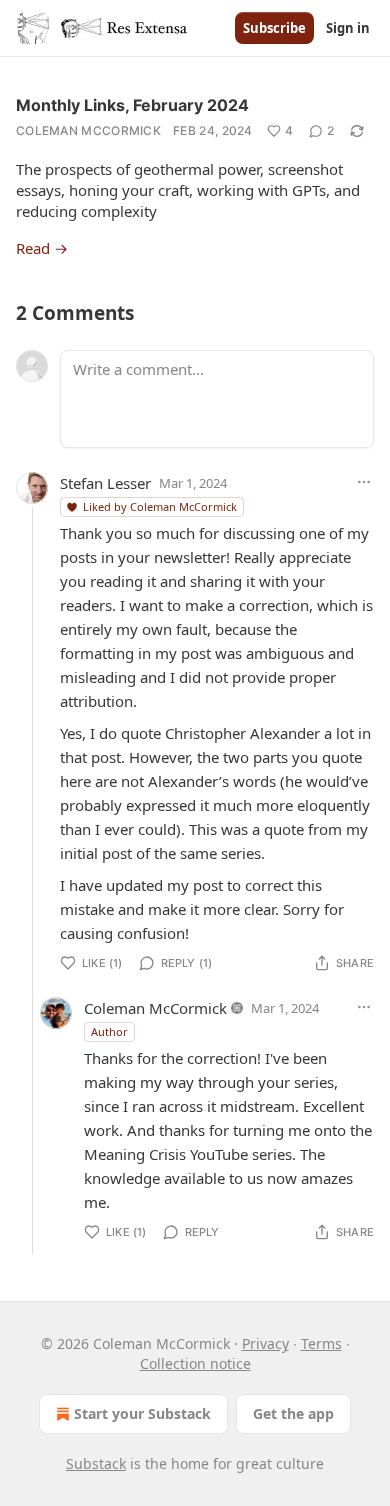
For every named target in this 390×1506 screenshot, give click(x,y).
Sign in (348, 28)
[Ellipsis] (364, 482)
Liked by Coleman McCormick (160, 506)
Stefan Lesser (105, 483)
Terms (321, 1343)
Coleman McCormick (88, 130)
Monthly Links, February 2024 (132, 105)
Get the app (293, 1413)
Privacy (265, 1343)
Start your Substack (142, 1413)
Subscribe (274, 28)
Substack (96, 1463)
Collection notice (195, 1363)
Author (109, 1031)
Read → (42, 248)
